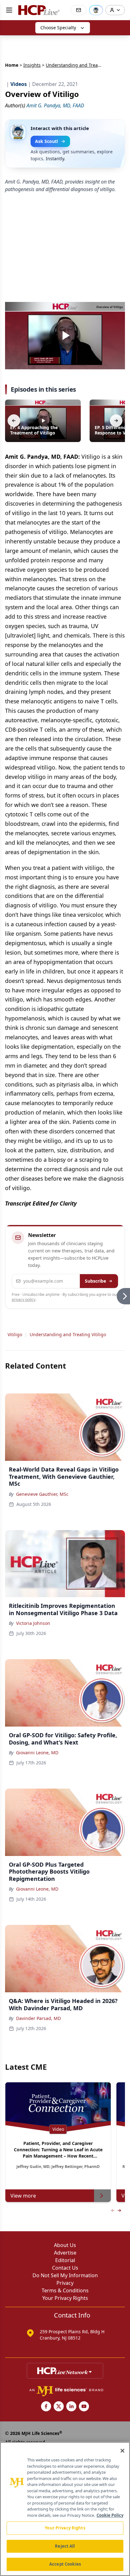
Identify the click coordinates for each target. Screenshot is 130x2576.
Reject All (65, 2546)
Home (12, 65)
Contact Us (65, 2268)
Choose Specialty (58, 28)
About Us (65, 2245)
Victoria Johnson (33, 1623)
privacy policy (24, 1299)
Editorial (65, 2260)
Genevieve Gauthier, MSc (42, 1494)
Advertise (65, 2253)
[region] (65, 2509)
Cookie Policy (110, 2515)
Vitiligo (15, 1334)
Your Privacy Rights (65, 2298)
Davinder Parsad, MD (38, 2018)
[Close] (122, 2451)
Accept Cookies (65, 2564)
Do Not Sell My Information (65, 2275)
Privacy (65, 2283)
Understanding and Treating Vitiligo (68, 1334)
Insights (32, 65)
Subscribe (95, 1281)
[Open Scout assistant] (96, 10)
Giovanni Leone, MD (37, 1753)
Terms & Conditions (65, 2290)
